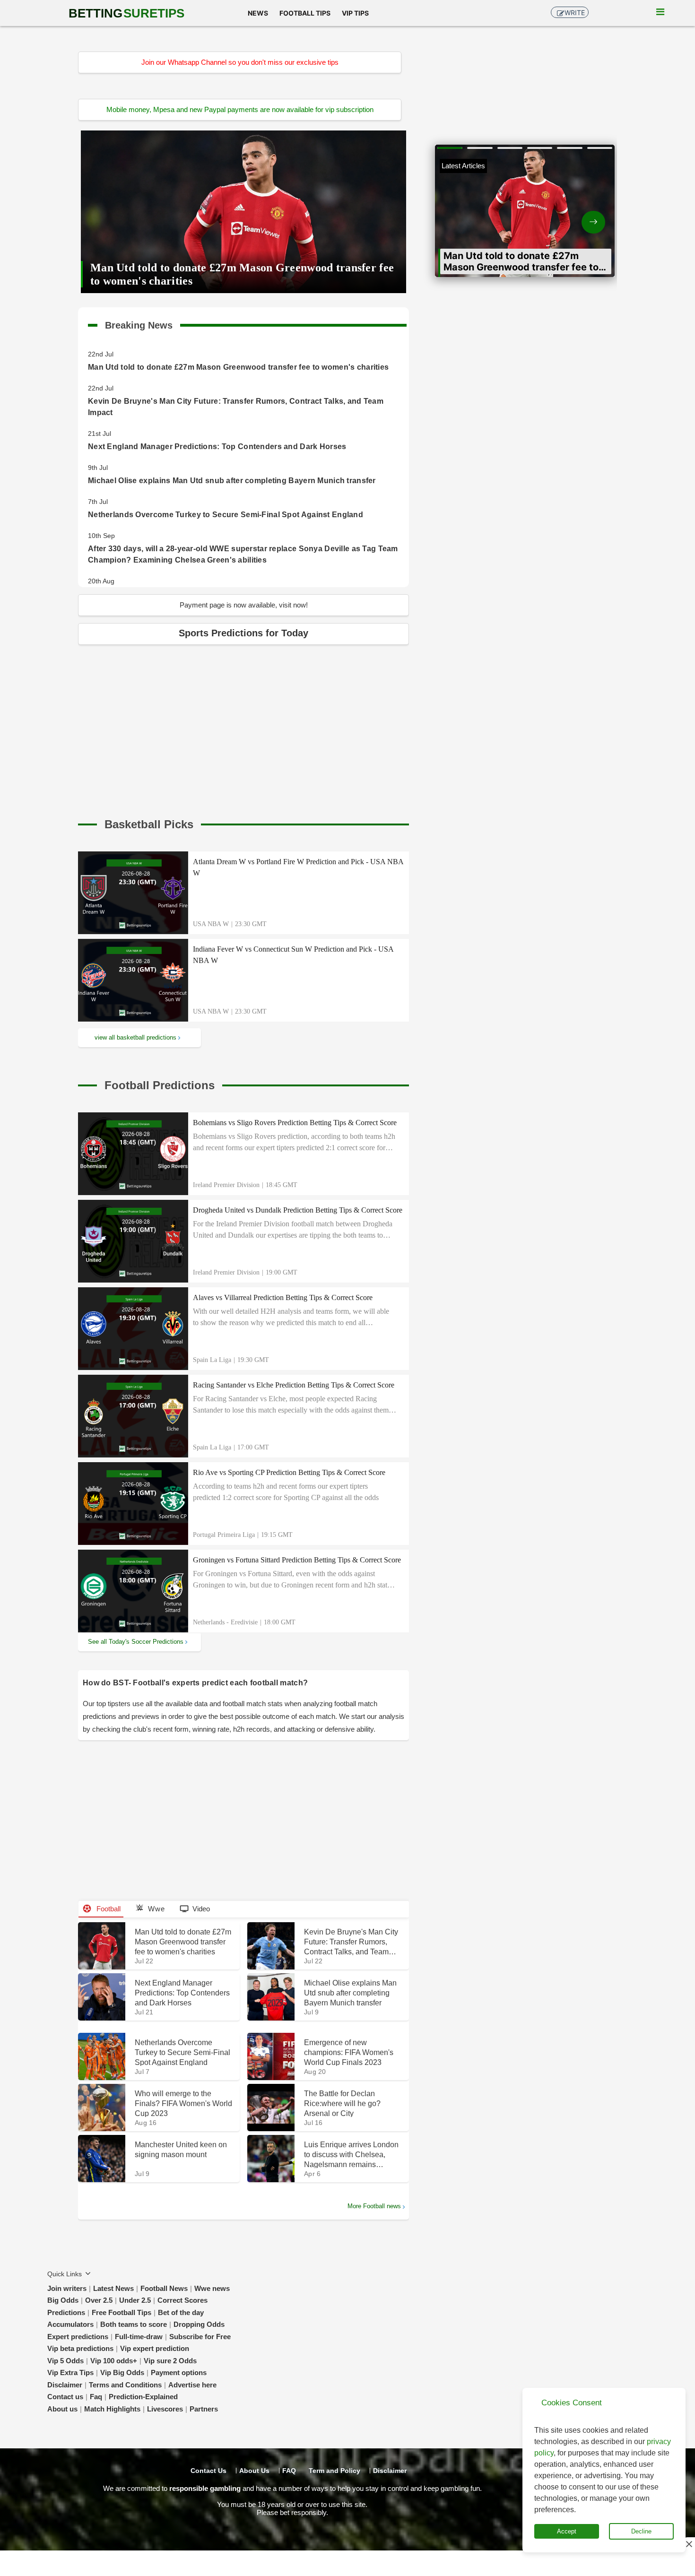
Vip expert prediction (155, 2348)
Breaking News (139, 323)
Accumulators (70, 2324)
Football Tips (305, 13)
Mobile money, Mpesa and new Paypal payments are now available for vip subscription (240, 109)
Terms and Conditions (125, 2385)
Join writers (67, 2288)
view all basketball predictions (135, 1037)
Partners (204, 2409)
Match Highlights (112, 2409)
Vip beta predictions (80, 2348)
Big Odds (63, 2300)
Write (575, 13)
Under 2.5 (135, 2300)
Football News (164, 2288)
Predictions (66, 2312)
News (258, 13)
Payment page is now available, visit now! (244, 605)
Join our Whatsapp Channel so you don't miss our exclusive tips (240, 62)
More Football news (374, 2206)
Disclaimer (65, 2385)
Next (570, 214)
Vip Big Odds (122, 2372)
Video (201, 1909)
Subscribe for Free (200, 2337)
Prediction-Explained (143, 2397)
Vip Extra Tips (70, 2372)
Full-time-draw (139, 2337)
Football (108, 1909)
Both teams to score (134, 2324)
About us (62, 2409)
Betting (126, 13)
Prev (480, 214)
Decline (641, 2531)
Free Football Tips (122, 2312)
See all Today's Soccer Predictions (136, 1642)
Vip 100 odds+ (114, 2361)
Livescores (165, 2409)
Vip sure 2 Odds (170, 2361)
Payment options (179, 2372)
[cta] (149, 824)
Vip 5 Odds (65, 2361)
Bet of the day (181, 2312)
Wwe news (212, 2288)
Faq (96, 2397)
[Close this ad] (688, 2544)
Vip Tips (355, 13)
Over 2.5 (99, 2300)
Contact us (65, 2397)
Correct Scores (182, 2300)
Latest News (113, 2288)
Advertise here (192, 2385)
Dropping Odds (199, 2324)
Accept (567, 2531)
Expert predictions (78, 2337)
